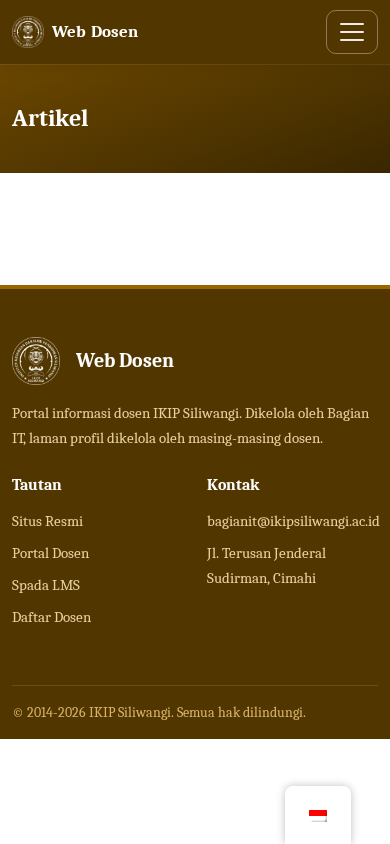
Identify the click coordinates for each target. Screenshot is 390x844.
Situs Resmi (47, 521)
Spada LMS (46, 585)
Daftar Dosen (51, 617)
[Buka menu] (352, 32)
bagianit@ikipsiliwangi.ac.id (293, 521)
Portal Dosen (50, 553)
